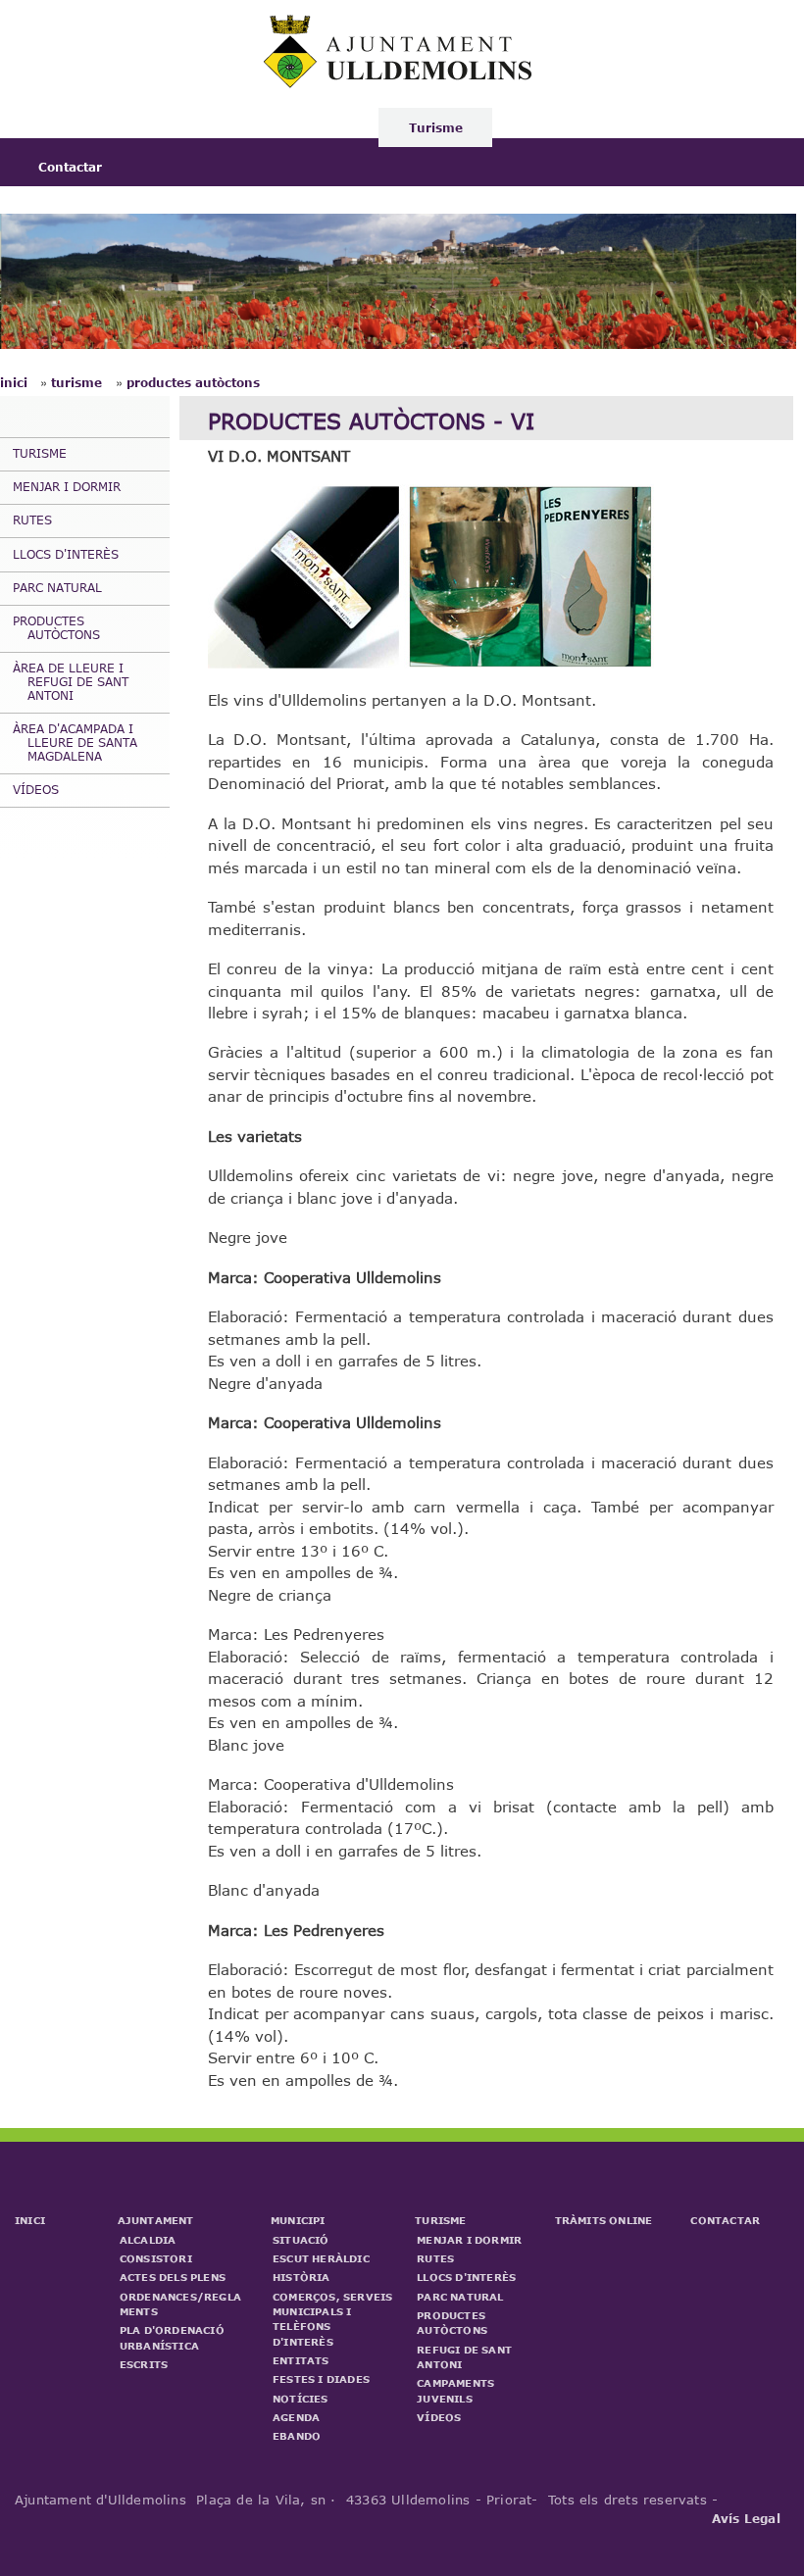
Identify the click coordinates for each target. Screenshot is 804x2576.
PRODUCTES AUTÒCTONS (193, 382)
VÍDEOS (36, 789)
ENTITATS (301, 2360)
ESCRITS (144, 2364)
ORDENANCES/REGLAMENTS (180, 2304)
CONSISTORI (156, 2258)
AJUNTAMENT (156, 2220)
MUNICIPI (298, 2220)
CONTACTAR (725, 2220)
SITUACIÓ (301, 2240)
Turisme (436, 127)
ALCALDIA (148, 2240)
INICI (30, 2220)
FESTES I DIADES (321, 2379)
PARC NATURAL (57, 587)
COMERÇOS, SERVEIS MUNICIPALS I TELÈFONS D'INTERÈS (332, 2319)
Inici (53, 127)
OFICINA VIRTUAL (592, 127)
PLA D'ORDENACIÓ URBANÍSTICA (172, 2337)
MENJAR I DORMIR (67, 486)
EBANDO (297, 2436)
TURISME (40, 453)
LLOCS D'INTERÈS (66, 554)
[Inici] (400, 83)
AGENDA (296, 2417)
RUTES (32, 520)
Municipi (313, 127)
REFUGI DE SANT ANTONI (464, 2357)
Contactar (70, 167)
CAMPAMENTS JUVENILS (455, 2390)
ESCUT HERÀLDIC (321, 2258)
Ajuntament (176, 127)
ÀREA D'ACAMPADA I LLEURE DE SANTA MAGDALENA (75, 742)
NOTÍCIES (301, 2399)
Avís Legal (746, 2518)
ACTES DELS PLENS (173, 2277)
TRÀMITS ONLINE (604, 2220)
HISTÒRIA (301, 2277)
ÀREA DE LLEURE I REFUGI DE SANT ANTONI (71, 681)
